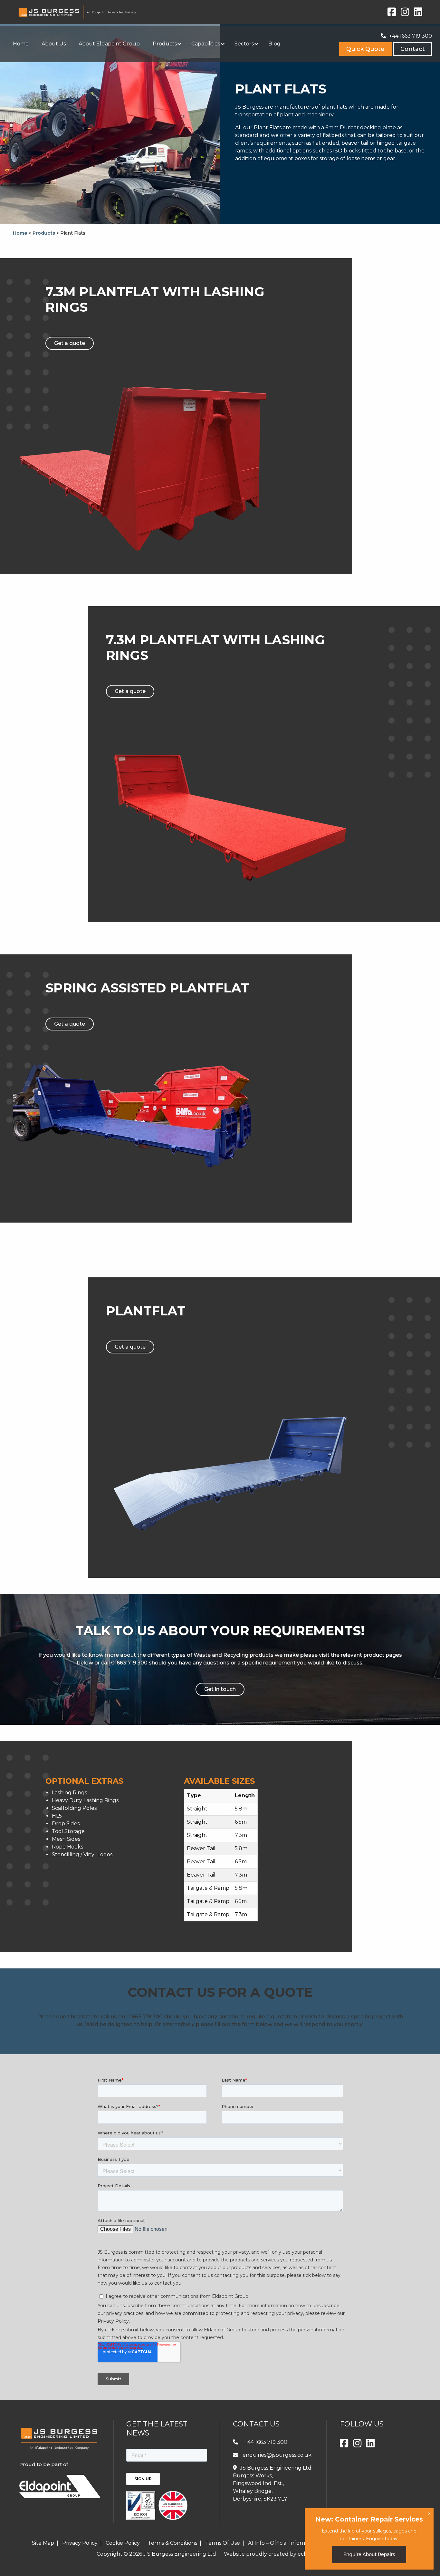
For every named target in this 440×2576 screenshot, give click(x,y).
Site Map (43, 2543)
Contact (413, 49)
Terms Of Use (223, 2543)
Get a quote (70, 343)
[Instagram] (405, 14)
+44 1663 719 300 (411, 36)
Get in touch (220, 1689)
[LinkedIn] (418, 14)
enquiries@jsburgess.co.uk (277, 2455)
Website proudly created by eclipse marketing (284, 2554)
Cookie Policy (123, 2543)
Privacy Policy (80, 2543)
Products (44, 233)
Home (20, 233)
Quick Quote (365, 49)
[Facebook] (392, 14)
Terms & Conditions (172, 2543)
